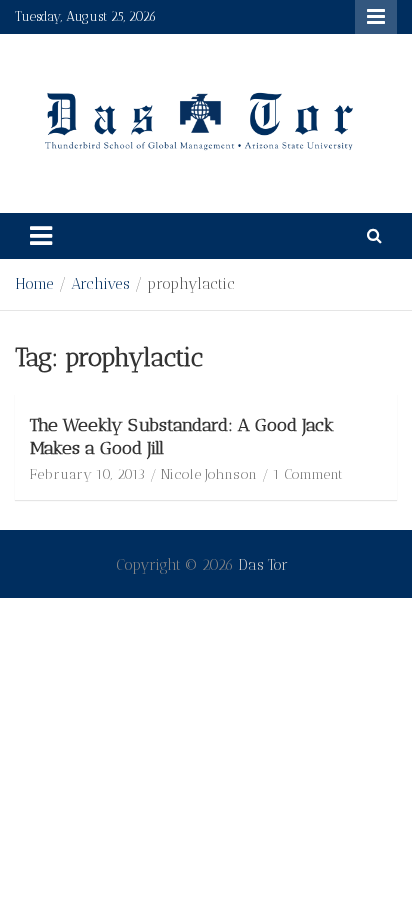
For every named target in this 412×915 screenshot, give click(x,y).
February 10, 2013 (87, 474)
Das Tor (263, 565)
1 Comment (308, 474)
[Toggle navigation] (41, 236)
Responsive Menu (376, 17)
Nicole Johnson (209, 474)
